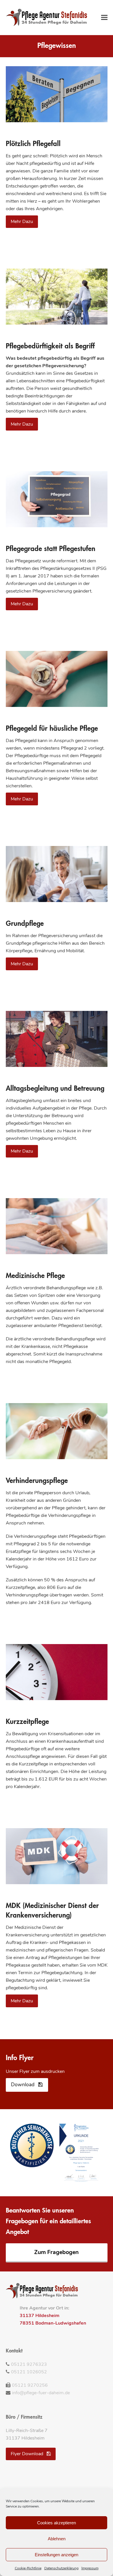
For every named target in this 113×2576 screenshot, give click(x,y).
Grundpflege (25, 924)
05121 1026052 (29, 2372)
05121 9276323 (29, 2364)
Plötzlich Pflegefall (33, 144)
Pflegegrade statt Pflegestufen (51, 549)
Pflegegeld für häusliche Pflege (52, 729)
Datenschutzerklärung (61, 2568)
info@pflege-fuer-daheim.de (41, 2393)
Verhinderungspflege (37, 1481)
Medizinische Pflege (35, 1276)
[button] (104, 17)
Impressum (90, 2568)
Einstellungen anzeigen (57, 2555)
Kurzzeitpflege (27, 1722)
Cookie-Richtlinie (28, 2568)
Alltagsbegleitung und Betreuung (55, 1089)
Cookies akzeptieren (57, 2523)
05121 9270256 (30, 2385)
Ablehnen (57, 2539)
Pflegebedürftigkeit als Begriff (50, 347)
